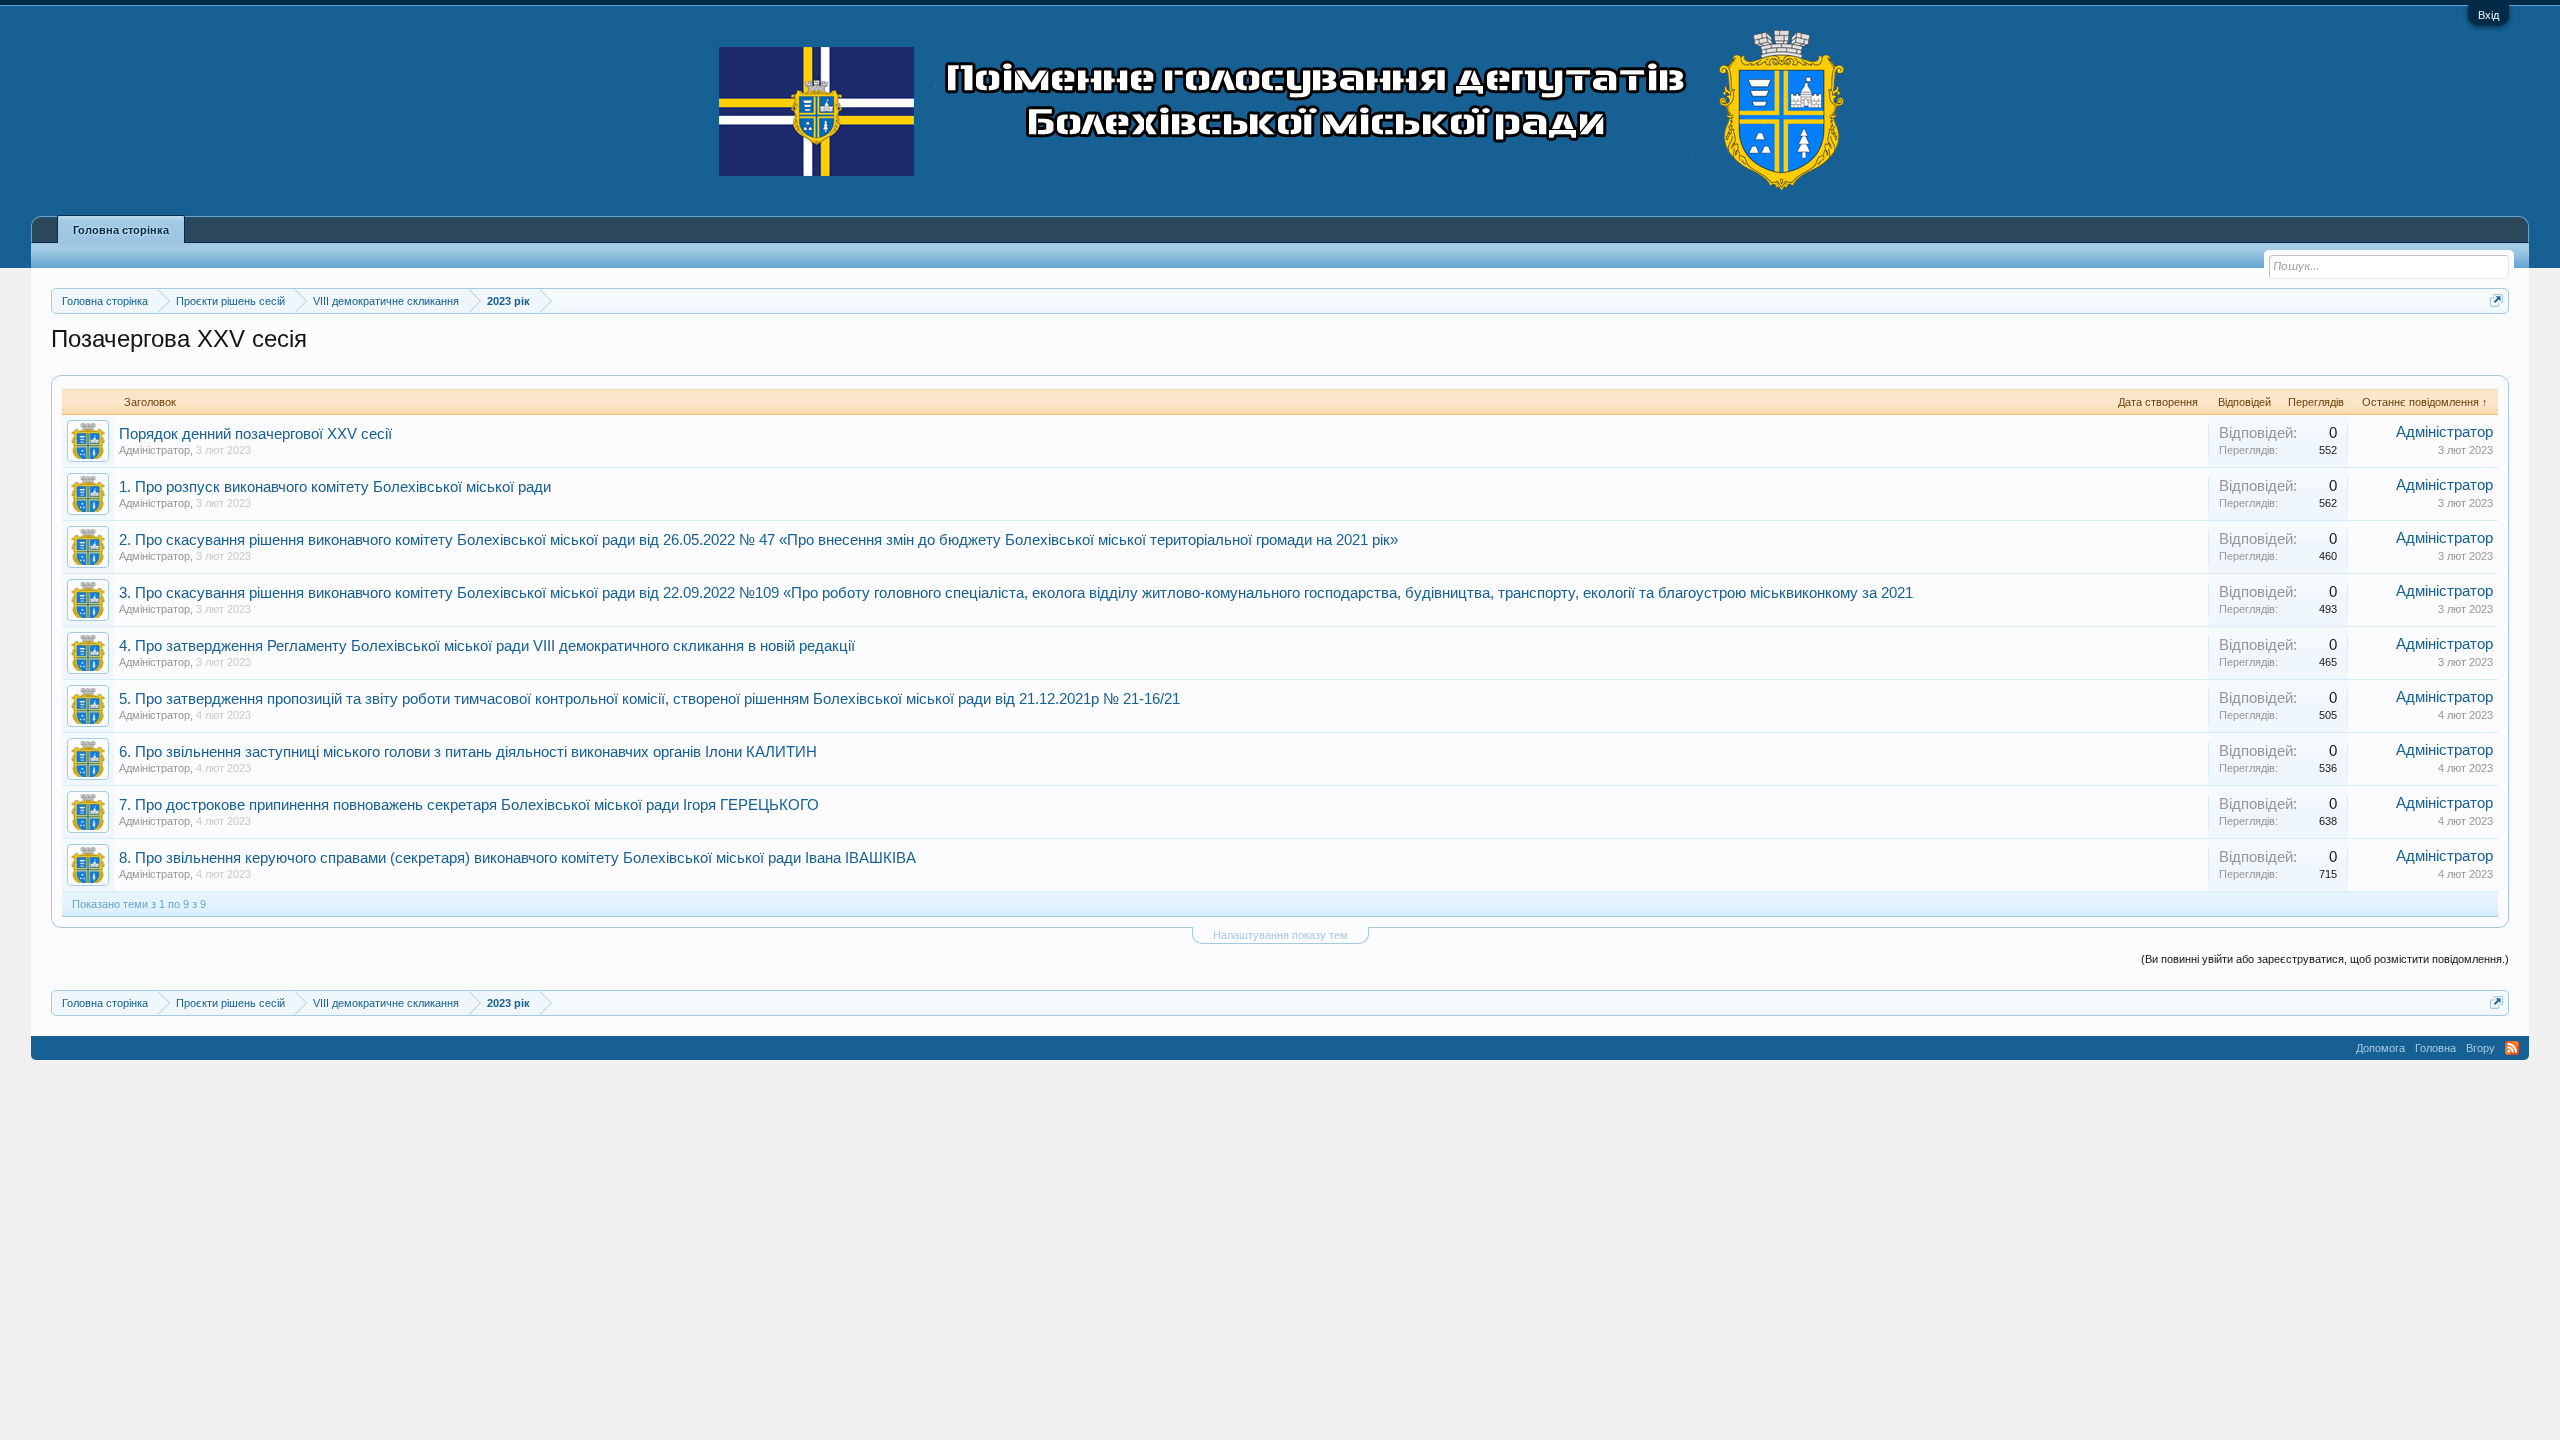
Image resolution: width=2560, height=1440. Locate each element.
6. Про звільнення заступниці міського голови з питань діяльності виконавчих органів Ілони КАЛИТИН (468, 752)
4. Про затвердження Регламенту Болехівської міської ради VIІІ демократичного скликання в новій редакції (487, 646)
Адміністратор (154, 450)
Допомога (2380, 1048)
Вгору (2480, 1048)
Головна (2435, 1048)
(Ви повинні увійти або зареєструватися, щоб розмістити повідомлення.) (2325, 959)
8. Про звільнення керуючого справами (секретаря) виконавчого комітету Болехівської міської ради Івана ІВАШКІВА (517, 858)
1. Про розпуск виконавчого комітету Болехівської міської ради (335, 487)
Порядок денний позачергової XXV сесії (255, 434)
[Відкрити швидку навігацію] (2496, 300)
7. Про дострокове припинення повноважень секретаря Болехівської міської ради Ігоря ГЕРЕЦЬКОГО (469, 805)
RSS (2512, 1048)
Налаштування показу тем (1280, 935)
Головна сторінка (121, 230)
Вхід (2488, 15)
